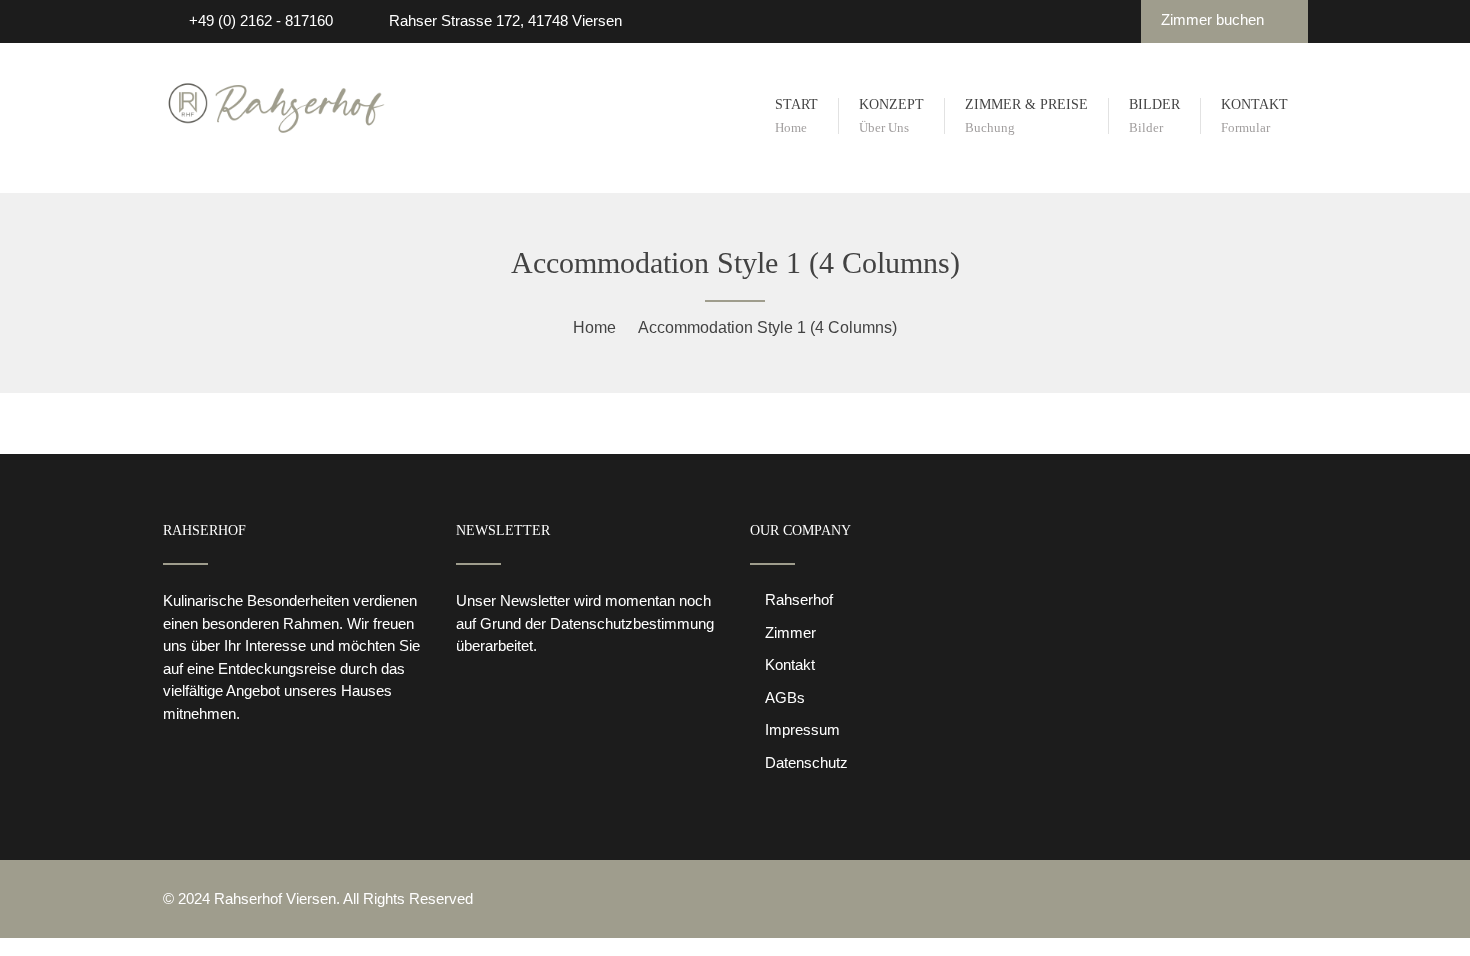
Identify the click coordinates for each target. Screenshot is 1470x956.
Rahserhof (799, 599)
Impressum (802, 729)
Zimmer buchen (1214, 19)
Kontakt (790, 664)
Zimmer (790, 632)
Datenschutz (806, 762)
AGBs (785, 697)
